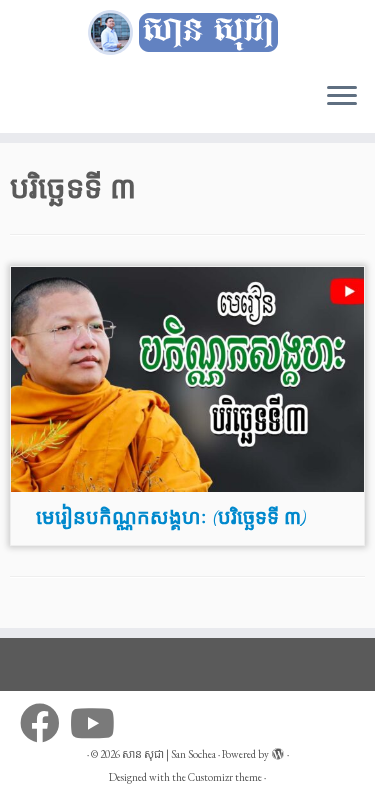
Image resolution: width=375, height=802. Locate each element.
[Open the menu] (342, 97)
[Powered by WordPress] (278, 751)
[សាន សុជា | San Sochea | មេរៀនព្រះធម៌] (187, 33)
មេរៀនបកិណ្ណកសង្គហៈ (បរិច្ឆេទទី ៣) (171, 518)
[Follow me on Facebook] (45, 723)
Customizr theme (225, 777)
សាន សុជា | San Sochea (169, 754)
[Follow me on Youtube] (97, 723)
